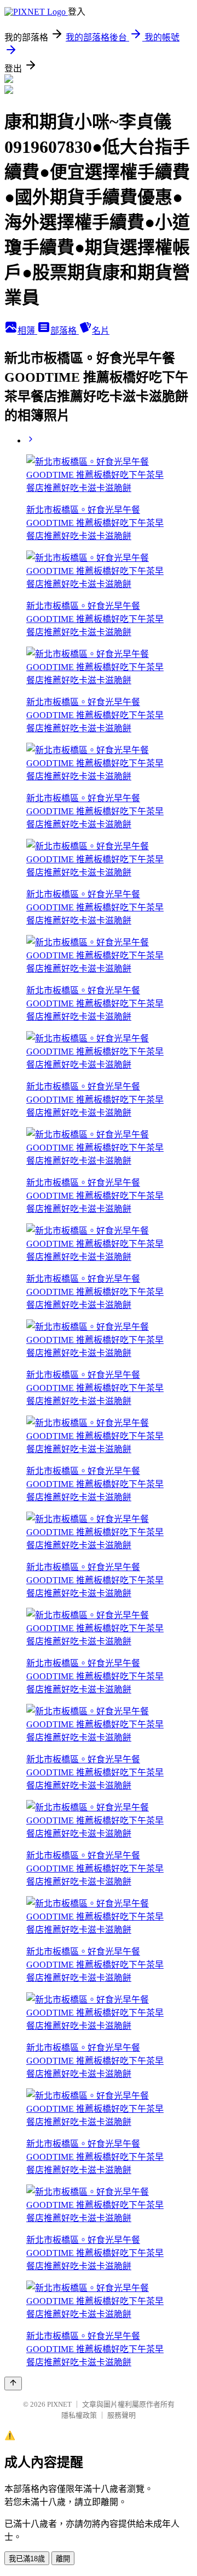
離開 (63, 2559)
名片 (101, 331)
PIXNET (59, 2404)
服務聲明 (121, 2415)
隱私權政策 (79, 2415)
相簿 (27, 331)
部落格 (65, 331)
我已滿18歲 (27, 2559)
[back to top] (13, 2383)
